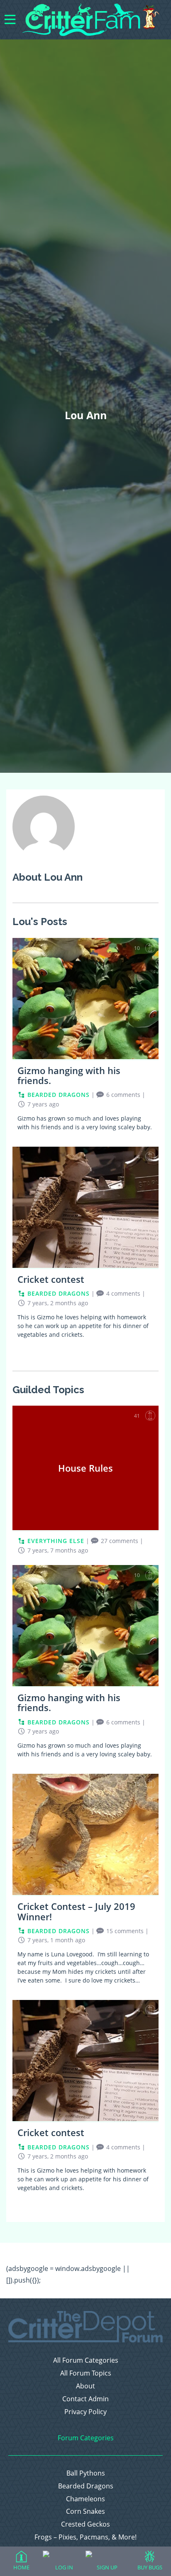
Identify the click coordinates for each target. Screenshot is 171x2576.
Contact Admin (85, 2399)
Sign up (107, 2567)
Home (21, 2567)
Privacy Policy (85, 2412)
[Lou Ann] (44, 855)
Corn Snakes (85, 2511)
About (85, 2386)
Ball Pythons (86, 2473)
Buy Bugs (150, 2567)
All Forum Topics (86, 2373)
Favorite (150, 948)
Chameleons (85, 2499)
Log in (64, 2567)
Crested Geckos (85, 2524)
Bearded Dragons (86, 2486)
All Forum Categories (86, 2360)
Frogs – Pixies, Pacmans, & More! (85, 2537)
